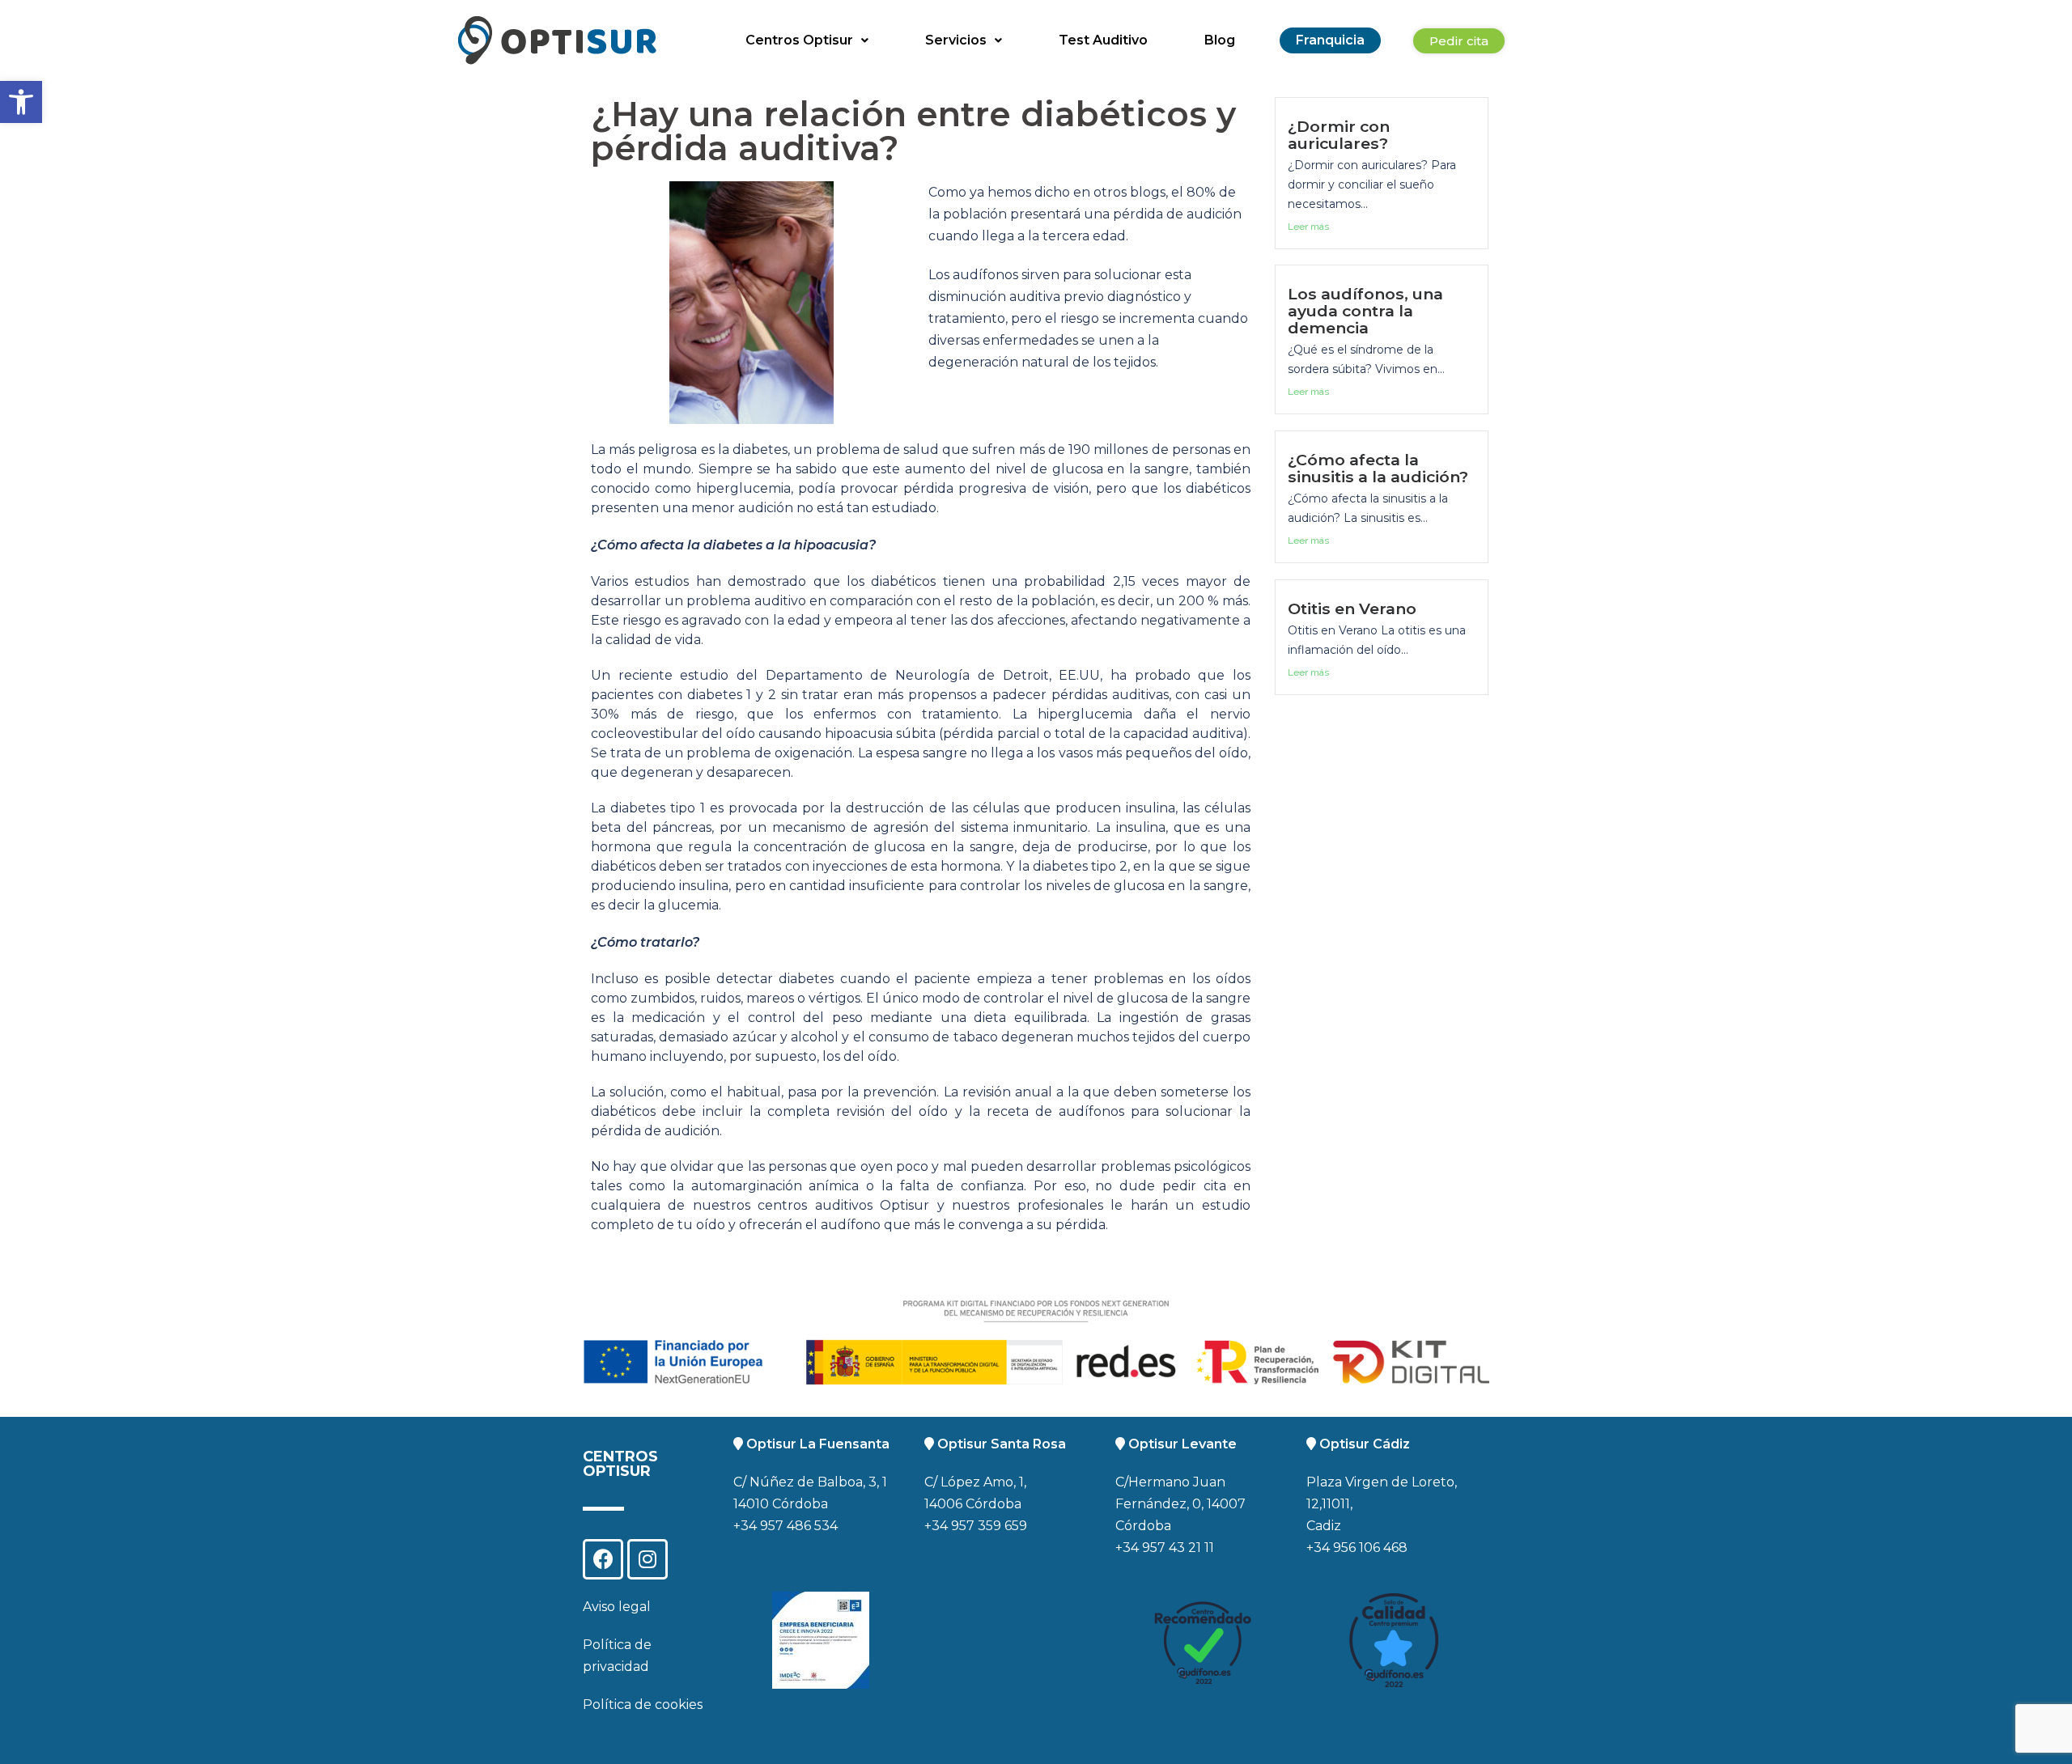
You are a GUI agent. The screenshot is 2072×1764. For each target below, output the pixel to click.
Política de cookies (643, 1705)
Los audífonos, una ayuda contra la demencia (1365, 311)
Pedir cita (1459, 41)
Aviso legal (617, 1607)
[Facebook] (603, 1559)
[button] (21, 102)
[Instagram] (647, 1559)
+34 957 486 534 (785, 1526)
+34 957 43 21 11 (1165, 1548)
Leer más (1308, 227)
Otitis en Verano (1352, 608)
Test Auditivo (1103, 40)
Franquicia (1330, 40)
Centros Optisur (799, 40)
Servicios (956, 40)
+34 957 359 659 (976, 1526)
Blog (1220, 40)
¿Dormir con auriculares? (1339, 135)
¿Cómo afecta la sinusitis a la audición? (1378, 468)
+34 (1320, 1548)
